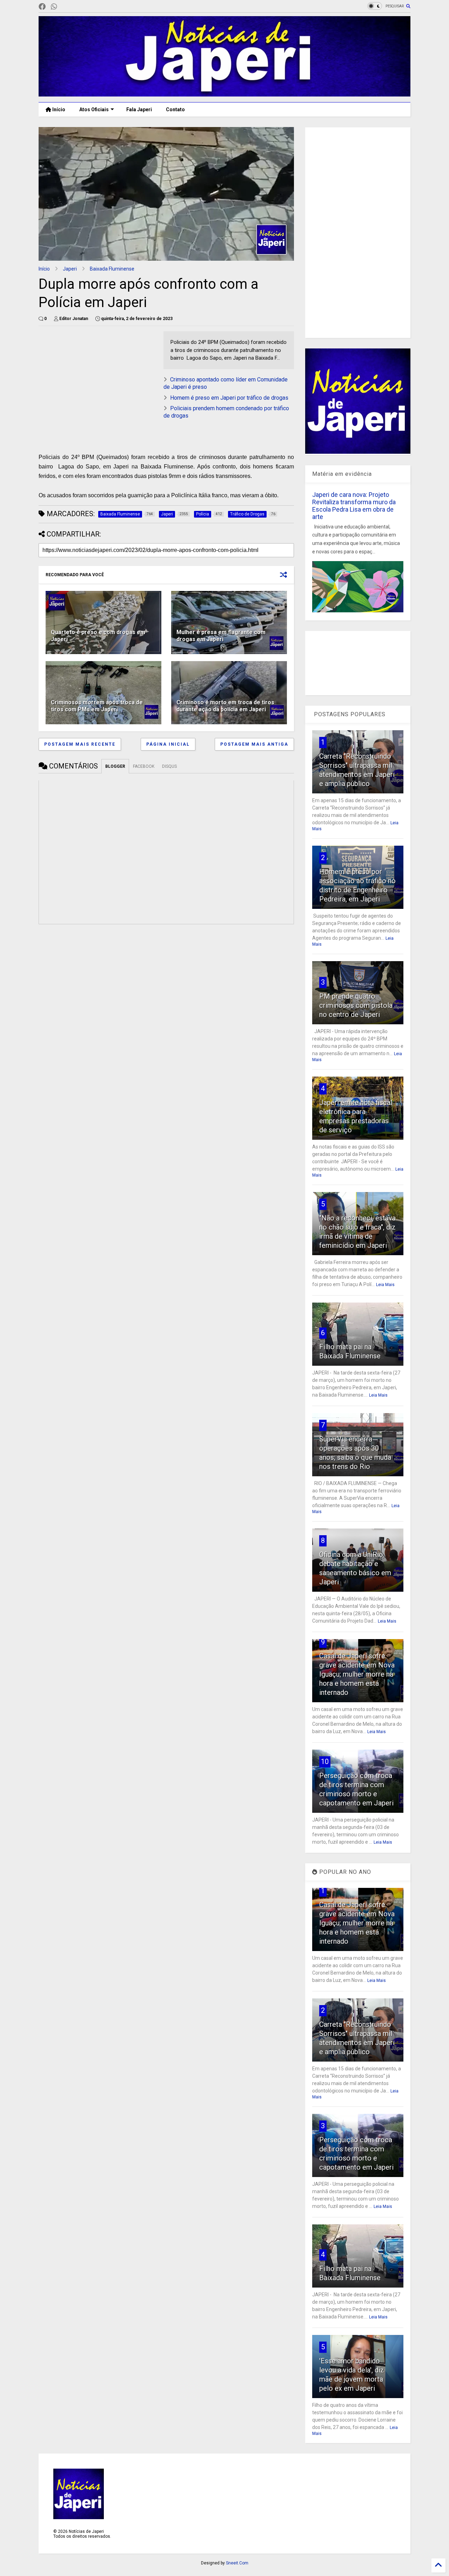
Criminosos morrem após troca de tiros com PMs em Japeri (97, 706)
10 (325, 1762)
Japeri (70, 269)
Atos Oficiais (94, 109)
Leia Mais (385, 1285)
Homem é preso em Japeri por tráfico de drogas (229, 398)
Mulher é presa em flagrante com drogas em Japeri (221, 636)
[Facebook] (42, 7)
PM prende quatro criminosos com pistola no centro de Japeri (356, 1005)
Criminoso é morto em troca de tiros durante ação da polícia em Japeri (225, 706)
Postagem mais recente (80, 744)
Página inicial (168, 744)
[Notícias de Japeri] (224, 93)
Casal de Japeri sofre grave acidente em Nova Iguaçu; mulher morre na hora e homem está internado (357, 1674)
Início (58, 109)
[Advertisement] (98, 380)
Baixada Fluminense (112, 269)
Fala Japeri (139, 109)
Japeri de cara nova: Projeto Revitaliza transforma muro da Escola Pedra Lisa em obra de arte (354, 506)
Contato (175, 109)
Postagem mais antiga (254, 744)
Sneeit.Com (237, 2563)
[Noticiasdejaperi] (65, 7)
